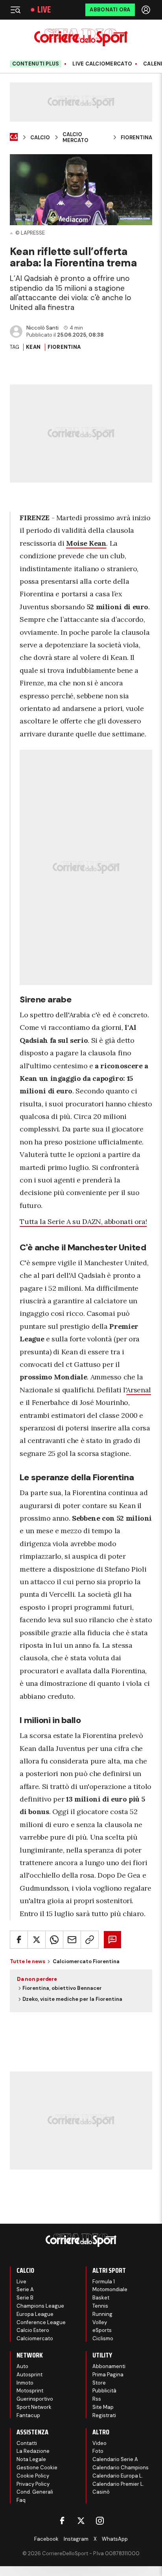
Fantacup (28, 2415)
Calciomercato (35, 2338)
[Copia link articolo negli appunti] (90, 1940)
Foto (98, 2451)
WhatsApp (115, 2539)
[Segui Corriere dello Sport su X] (81, 2521)
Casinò (101, 2492)
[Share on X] (37, 1940)
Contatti (27, 2443)
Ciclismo (103, 2338)
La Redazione (33, 2451)
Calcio (40, 138)
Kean (33, 347)
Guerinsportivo (35, 2399)
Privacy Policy (33, 2484)
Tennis (100, 2306)
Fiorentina (136, 138)
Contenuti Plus (36, 64)
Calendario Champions (121, 2468)
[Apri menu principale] (15, 10)
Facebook (46, 2539)
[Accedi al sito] (147, 10)
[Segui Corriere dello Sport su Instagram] (100, 2521)
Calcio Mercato (75, 138)
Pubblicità (104, 2391)
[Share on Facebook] (19, 1940)
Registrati (104, 2415)
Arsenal (138, 1390)
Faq (21, 2500)
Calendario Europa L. (118, 2476)
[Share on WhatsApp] (54, 1940)
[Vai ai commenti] (112, 1940)
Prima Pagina (108, 2375)
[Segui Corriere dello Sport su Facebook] (62, 2521)
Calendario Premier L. (118, 2484)
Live (44, 10)
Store (99, 2383)
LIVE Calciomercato (102, 64)
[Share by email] (72, 1940)
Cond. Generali (35, 2492)
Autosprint (29, 2375)
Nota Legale (31, 2459)
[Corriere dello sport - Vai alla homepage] (81, 37)
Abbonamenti (109, 2366)
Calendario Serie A (115, 2459)
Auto (22, 2366)
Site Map (103, 2407)
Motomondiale (110, 2289)
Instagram (76, 2539)
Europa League (35, 2314)
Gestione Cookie (37, 2468)
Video (99, 2443)
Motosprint (30, 2391)
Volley (100, 2322)
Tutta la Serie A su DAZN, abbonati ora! (83, 1222)
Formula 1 (104, 2282)
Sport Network (34, 2407)
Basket (101, 2298)
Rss (97, 2399)
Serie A (25, 2289)
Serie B (25, 2298)
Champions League (40, 2306)
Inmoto (25, 2383)
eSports (102, 2330)
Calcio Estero (33, 2330)
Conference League (41, 2322)
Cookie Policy (33, 2476)
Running (102, 2314)
